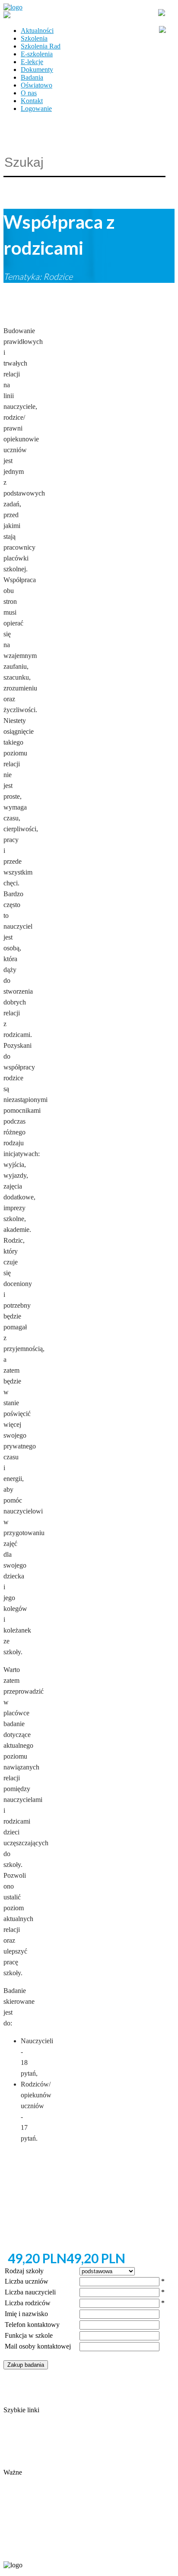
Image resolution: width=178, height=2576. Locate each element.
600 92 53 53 (55, 2551)
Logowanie (36, 109)
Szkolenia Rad (41, 46)
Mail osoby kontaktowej (38, 2346)
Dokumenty (37, 70)
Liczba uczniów (27, 2281)
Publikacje (18, 2441)
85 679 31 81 (19, 2551)
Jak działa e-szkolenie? (35, 2457)
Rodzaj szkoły (24, 2271)
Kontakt (32, 101)
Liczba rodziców (28, 2303)
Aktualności (37, 31)
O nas (29, 93)
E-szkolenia (37, 54)
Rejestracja (18, 2480)
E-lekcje (32, 62)
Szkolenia (34, 38)
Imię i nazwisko (26, 2314)
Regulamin (18, 2449)
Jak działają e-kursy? (32, 2464)
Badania (32, 77)
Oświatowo (37, 85)
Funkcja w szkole (29, 2335)
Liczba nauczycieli (30, 2292)
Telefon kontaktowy (32, 2325)
